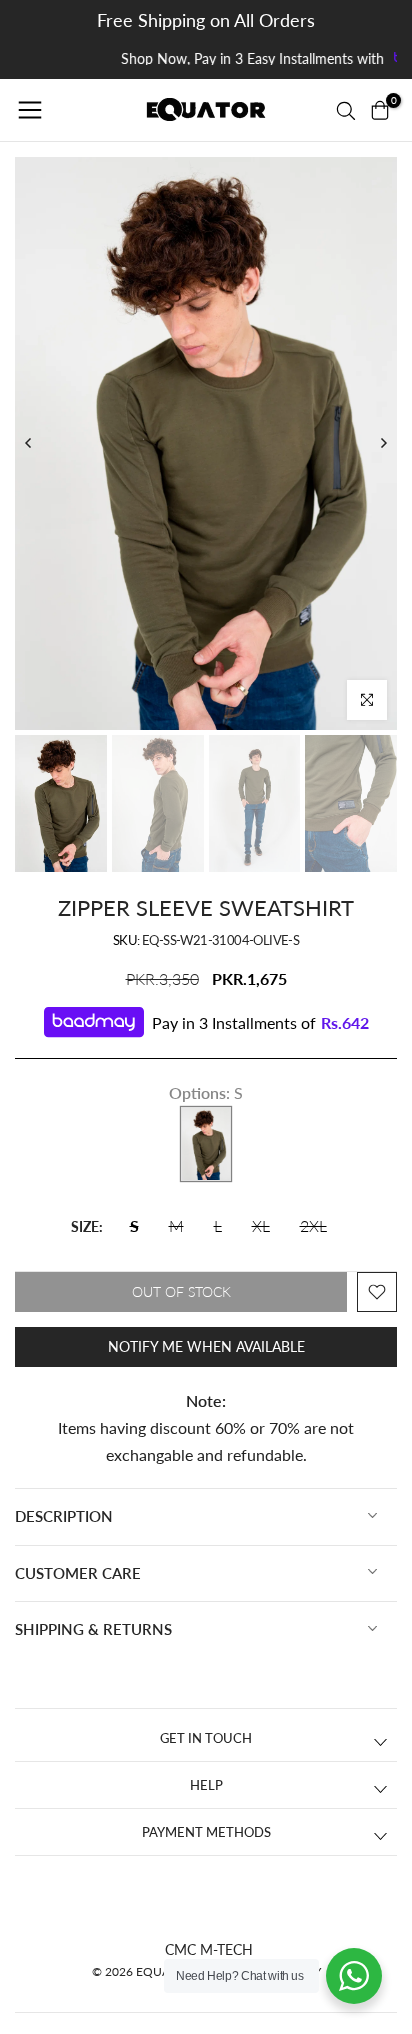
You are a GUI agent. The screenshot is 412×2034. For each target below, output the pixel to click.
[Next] (383, 443)
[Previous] (29, 443)
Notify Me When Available (206, 1346)
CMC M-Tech (209, 1949)
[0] (380, 110)
